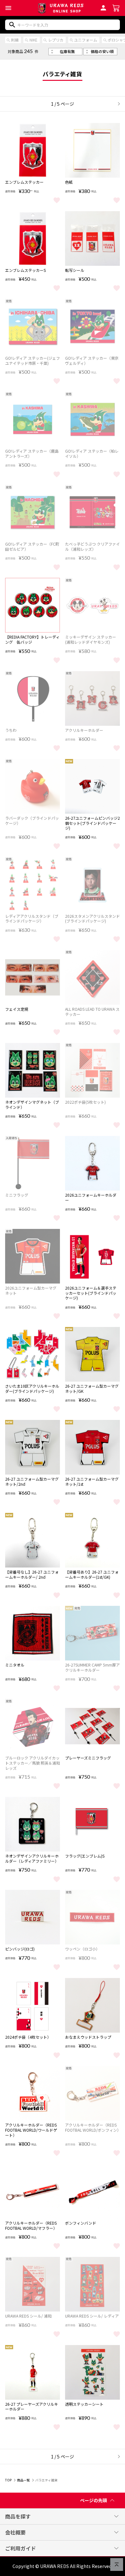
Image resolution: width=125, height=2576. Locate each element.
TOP (8, 2480)
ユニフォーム (86, 40)
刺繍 (15, 40)
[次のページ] (117, 104)
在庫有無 (67, 51)
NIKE (33, 40)
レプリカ (56, 40)
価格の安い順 (102, 51)
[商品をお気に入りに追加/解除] (57, 200)
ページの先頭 (94, 2500)
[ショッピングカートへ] (116, 7)
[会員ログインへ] (103, 7)
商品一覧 (23, 2480)
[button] (8, 8)
